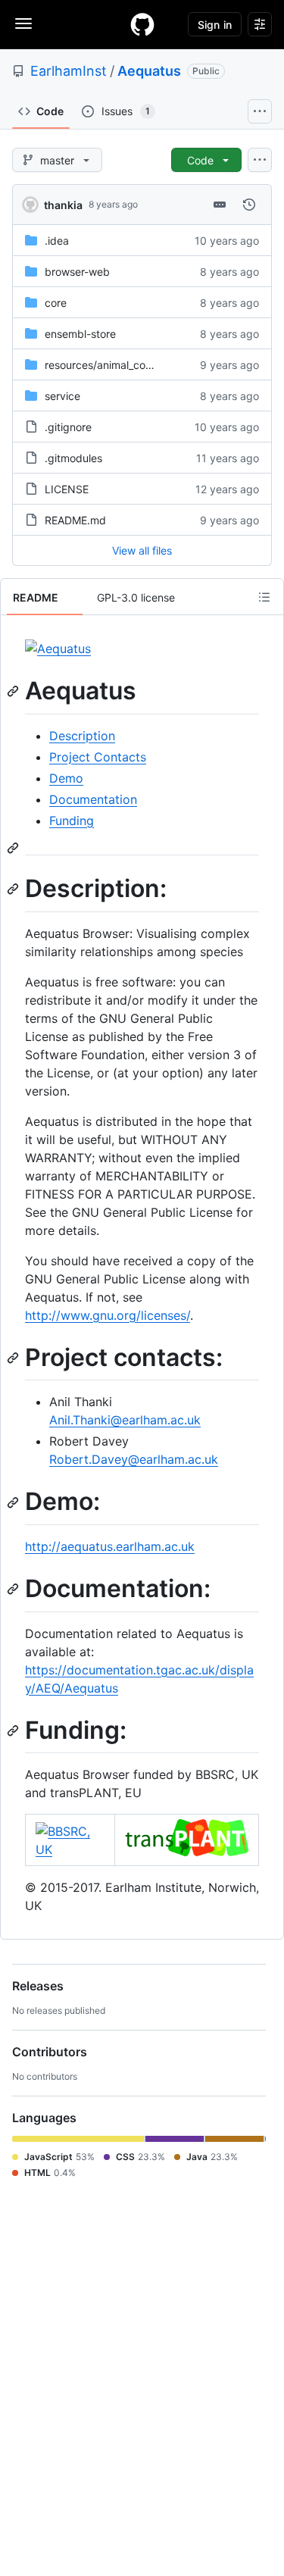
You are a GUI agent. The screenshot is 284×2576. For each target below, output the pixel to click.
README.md (75, 520)
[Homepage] (142, 24)
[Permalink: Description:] (14, 889)
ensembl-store (80, 334)
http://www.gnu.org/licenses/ (108, 1315)
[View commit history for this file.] (249, 205)
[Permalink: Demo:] (14, 1502)
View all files (142, 550)
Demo (66, 778)
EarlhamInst (69, 71)
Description (82, 736)
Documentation (93, 799)
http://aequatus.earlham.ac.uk (110, 1546)
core (56, 303)
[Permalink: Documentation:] (14, 1589)
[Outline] (264, 597)
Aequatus (149, 71)
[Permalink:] (14, 848)
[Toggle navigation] (23, 23)
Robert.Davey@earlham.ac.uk (134, 1459)
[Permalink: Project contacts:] (14, 1358)
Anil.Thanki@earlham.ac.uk (125, 1420)
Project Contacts (98, 757)
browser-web (77, 272)
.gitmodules (73, 458)
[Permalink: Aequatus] (14, 691)
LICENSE (67, 489)
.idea (57, 241)
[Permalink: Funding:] (14, 1730)
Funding (72, 821)
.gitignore (68, 427)
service (62, 396)
